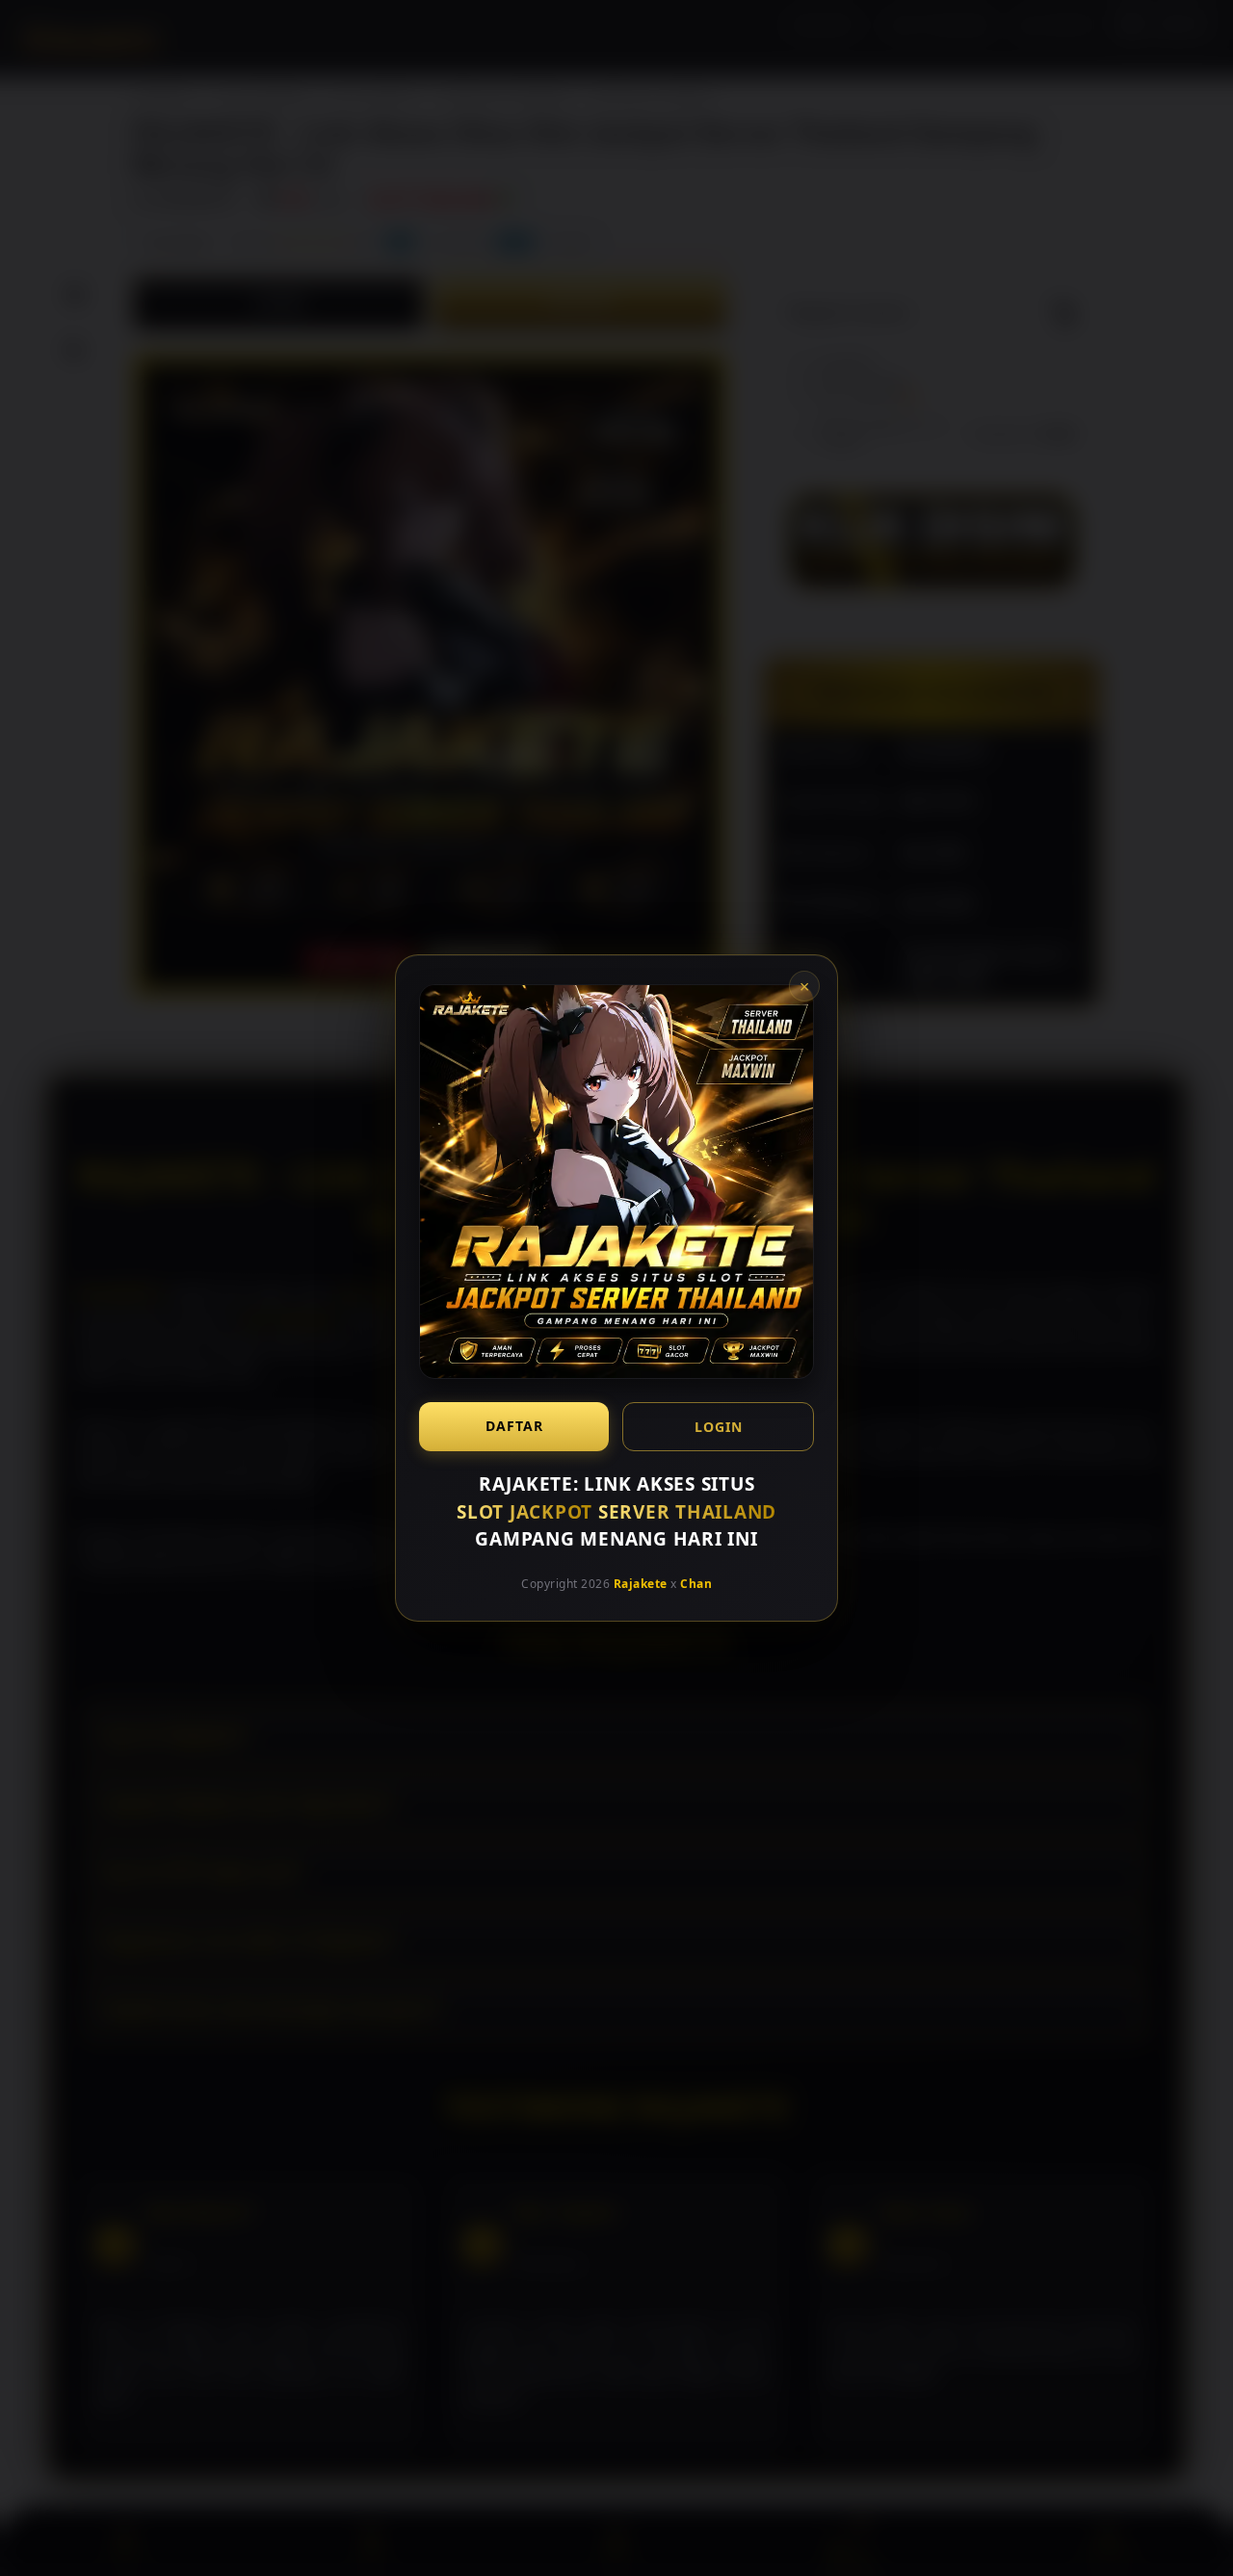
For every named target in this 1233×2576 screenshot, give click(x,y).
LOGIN (719, 1427)
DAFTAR (514, 1426)
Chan (696, 1583)
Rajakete (641, 1583)
